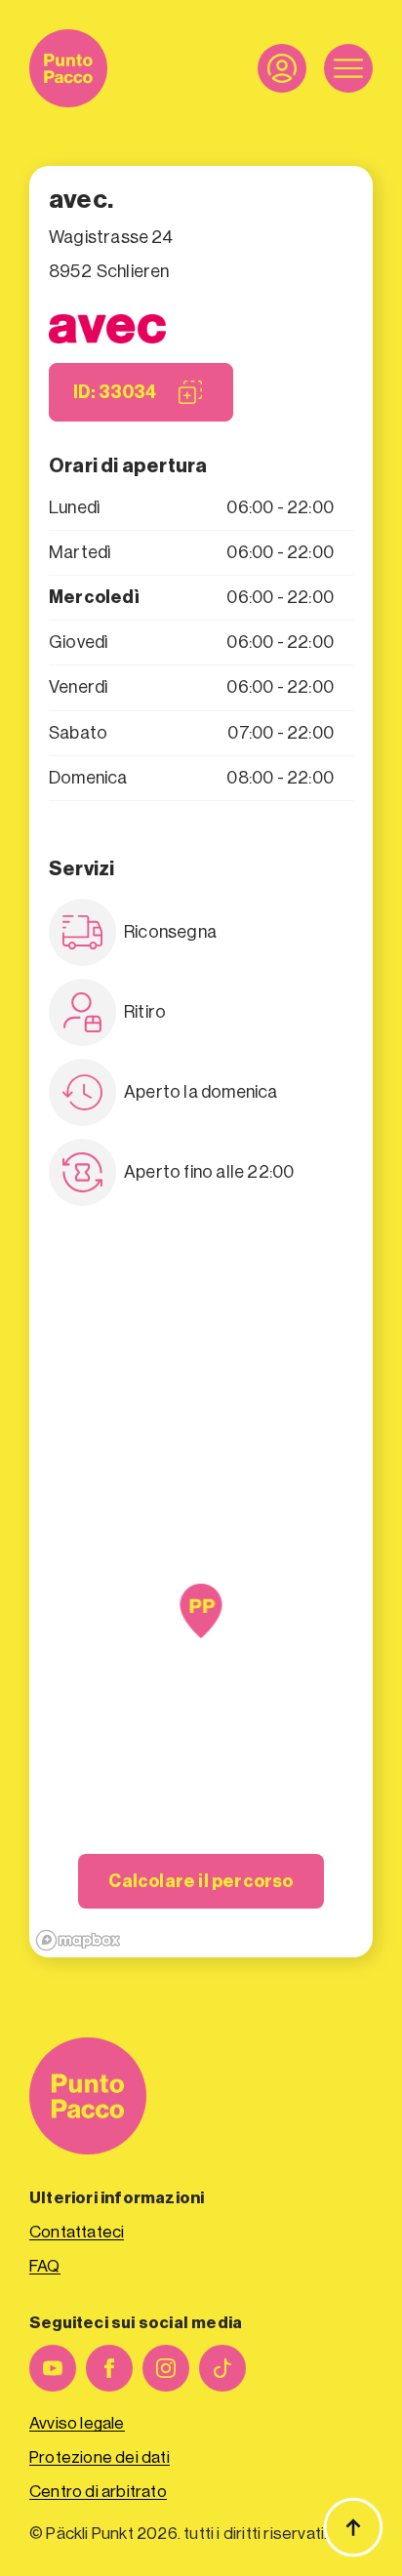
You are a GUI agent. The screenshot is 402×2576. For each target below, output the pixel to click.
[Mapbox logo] (78, 1940)
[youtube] (53, 2368)
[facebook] (109, 2368)
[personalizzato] (222, 2368)
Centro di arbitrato (98, 2492)
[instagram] (166, 2368)
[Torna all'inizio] (353, 2527)
